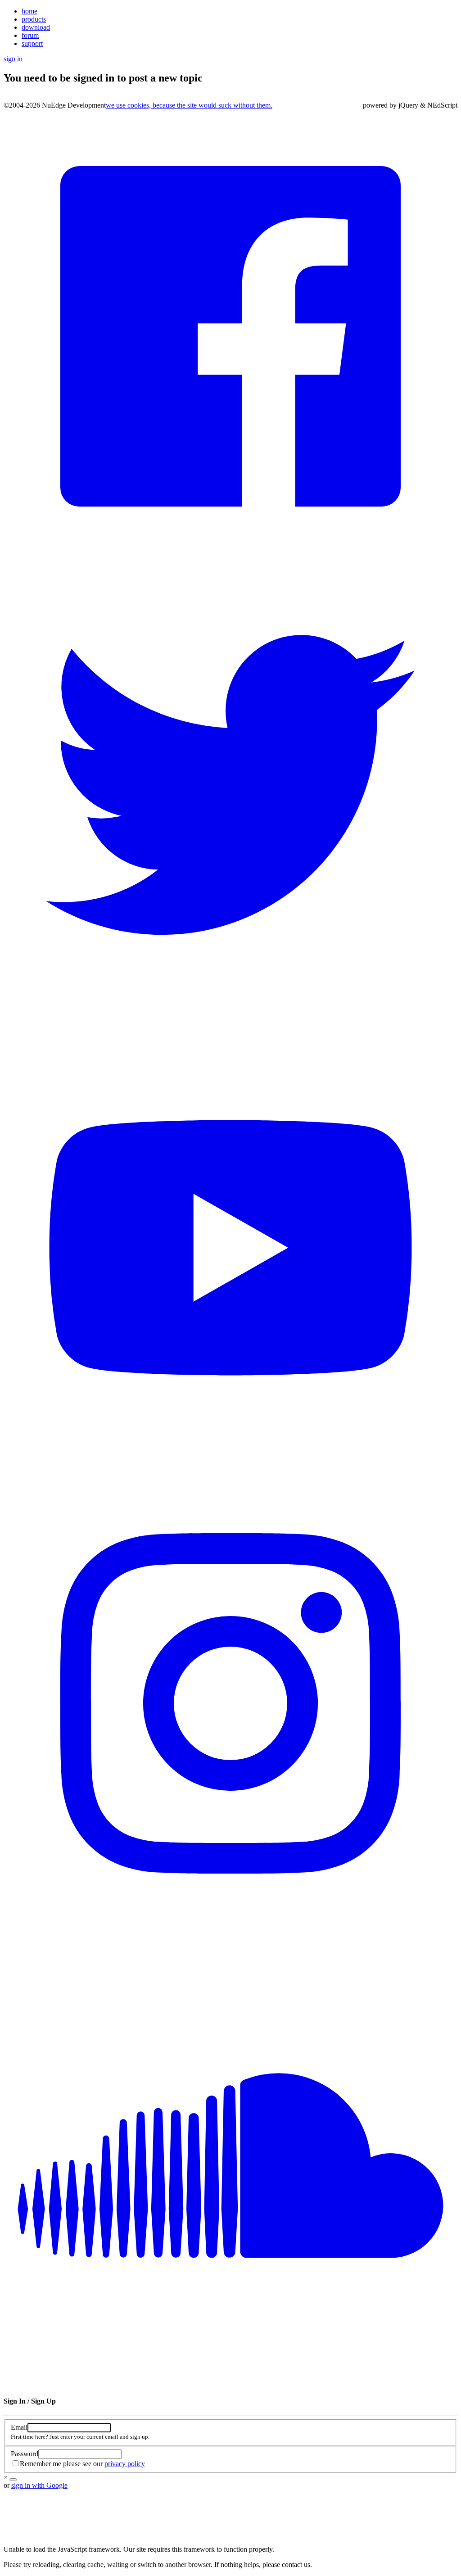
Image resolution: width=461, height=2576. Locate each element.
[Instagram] (230, 1928)
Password (25, 2454)
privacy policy (125, 2464)
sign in (13, 59)
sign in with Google (39, 2485)
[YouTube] (230, 1472)
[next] (13, 2480)
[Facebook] (230, 561)
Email (19, 2427)
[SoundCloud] (230, 2384)
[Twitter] (230, 1016)
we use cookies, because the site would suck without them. (189, 105)
